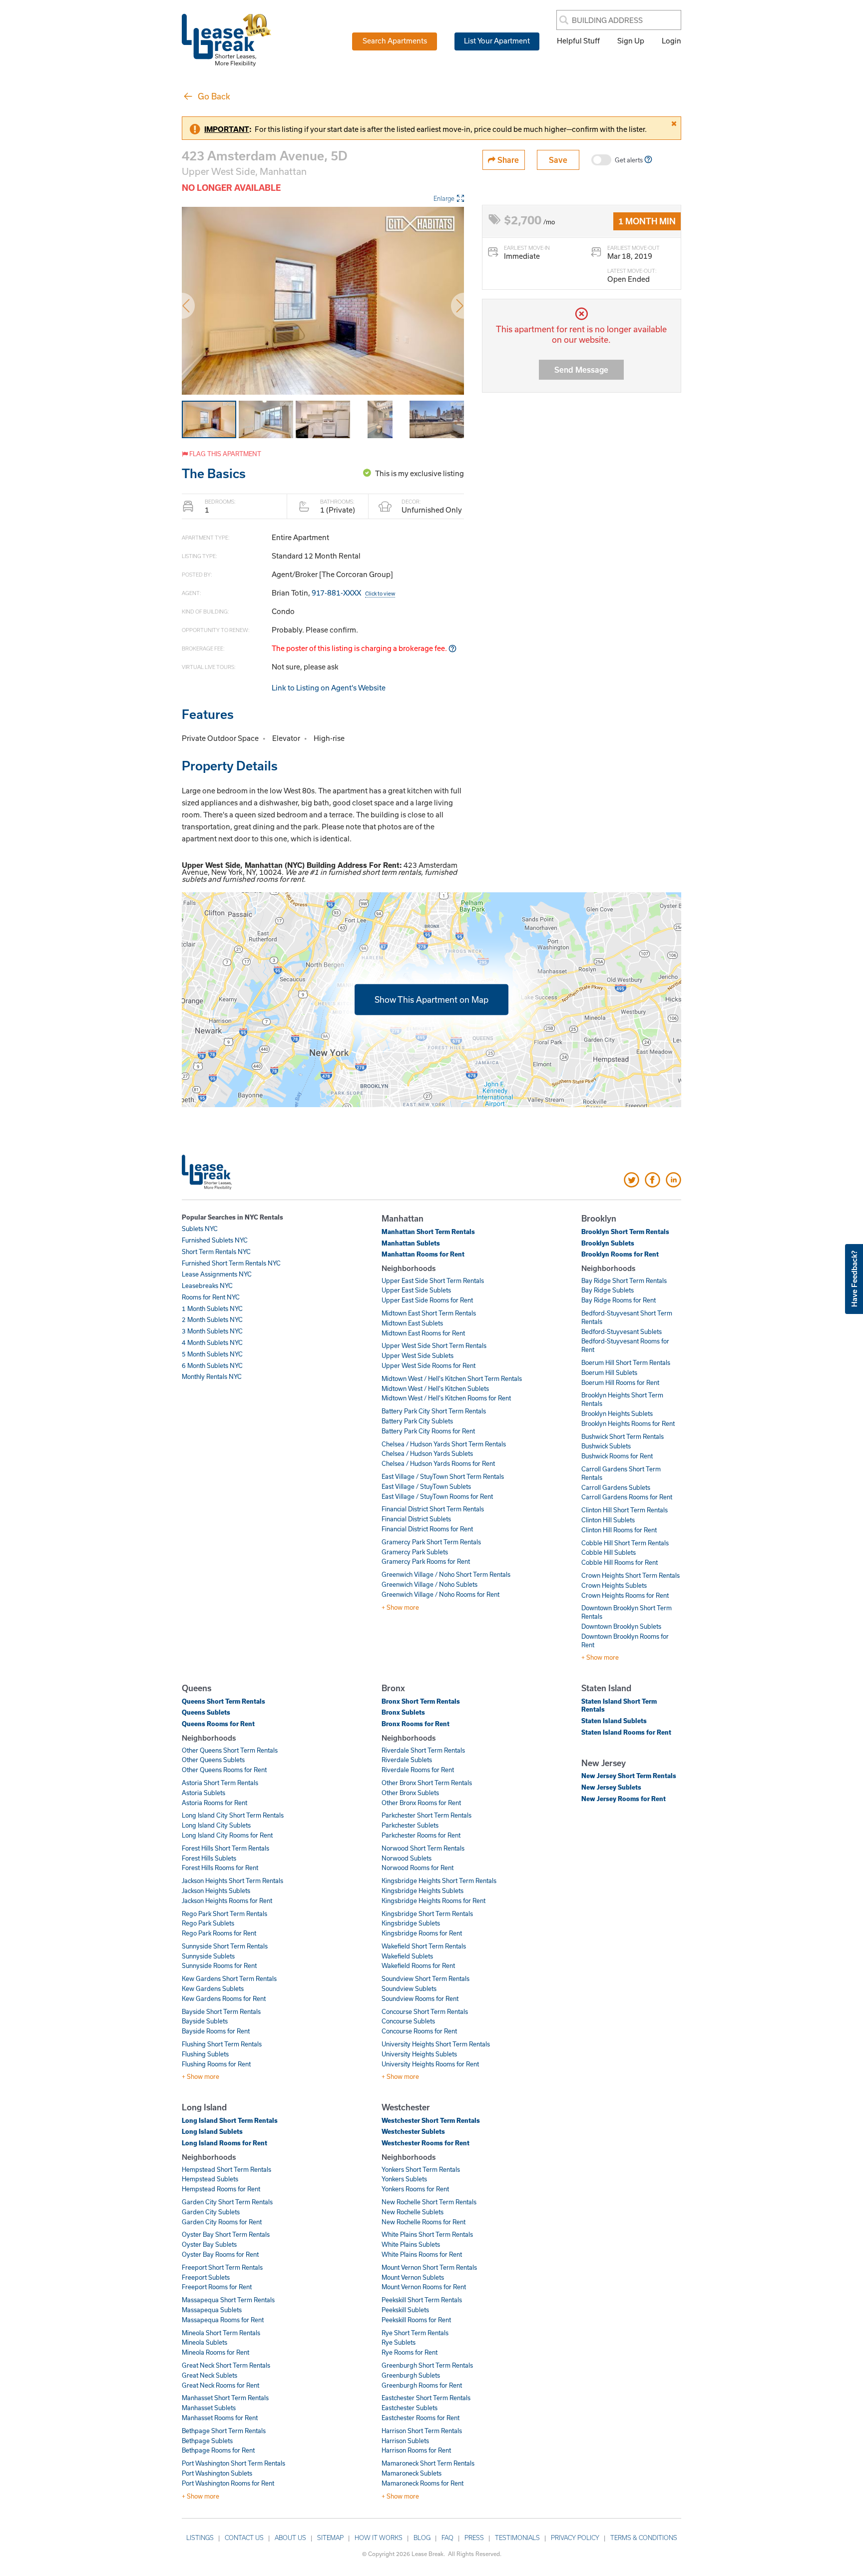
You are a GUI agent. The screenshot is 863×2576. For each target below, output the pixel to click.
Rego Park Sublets (208, 1923)
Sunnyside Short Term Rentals (225, 1946)
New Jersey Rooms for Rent (624, 1799)
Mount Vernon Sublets (413, 2277)
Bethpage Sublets (207, 2441)
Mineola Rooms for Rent (216, 2352)
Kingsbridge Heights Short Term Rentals (439, 1881)
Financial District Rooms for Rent (427, 1529)
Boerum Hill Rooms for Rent (620, 1382)
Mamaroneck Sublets (412, 2473)
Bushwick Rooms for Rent (617, 1456)
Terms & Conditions (644, 2538)
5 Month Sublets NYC (212, 1354)
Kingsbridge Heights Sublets (423, 1891)
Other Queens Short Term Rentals (230, 1750)
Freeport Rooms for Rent (217, 2287)
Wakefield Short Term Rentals (424, 1946)
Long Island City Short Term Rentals (233, 1815)
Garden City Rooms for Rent (222, 2222)
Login (671, 40)
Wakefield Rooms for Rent (418, 1965)
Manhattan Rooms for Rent (423, 1254)
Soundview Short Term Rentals (426, 1978)
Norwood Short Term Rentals (423, 1848)
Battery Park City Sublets (417, 1421)
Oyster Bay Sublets (209, 2244)
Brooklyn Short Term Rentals (625, 1232)
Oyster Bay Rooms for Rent (220, 2254)
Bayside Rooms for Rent (216, 2031)
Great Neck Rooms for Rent (220, 2385)
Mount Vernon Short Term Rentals (429, 2267)
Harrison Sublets (405, 2441)
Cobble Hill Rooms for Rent (620, 1562)
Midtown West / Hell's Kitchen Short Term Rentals (452, 1378)
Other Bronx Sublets (410, 1793)
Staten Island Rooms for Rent (626, 1732)
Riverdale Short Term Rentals (423, 1750)
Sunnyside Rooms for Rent (219, 1965)
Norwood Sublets (407, 1858)
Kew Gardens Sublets (213, 1988)
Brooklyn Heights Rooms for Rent (628, 1423)
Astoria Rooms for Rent (215, 1803)
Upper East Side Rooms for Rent (427, 1300)
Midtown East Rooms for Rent (423, 1333)
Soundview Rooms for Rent (420, 1998)
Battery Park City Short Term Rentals (434, 1411)
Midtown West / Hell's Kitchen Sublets (435, 1388)
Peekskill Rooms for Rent (416, 2320)
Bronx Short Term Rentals (421, 1701)
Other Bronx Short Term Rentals (427, 1783)
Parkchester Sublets (410, 1825)
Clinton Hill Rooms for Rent (619, 1530)
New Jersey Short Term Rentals (629, 1776)
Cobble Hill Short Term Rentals (625, 1543)
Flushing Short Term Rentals (222, 2044)
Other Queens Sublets (213, 1760)
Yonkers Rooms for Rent (415, 2189)
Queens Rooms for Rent (218, 1724)
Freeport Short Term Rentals (222, 2267)
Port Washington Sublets (217, 2473)
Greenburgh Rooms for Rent (422, 2385)
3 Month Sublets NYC (212, 1331)
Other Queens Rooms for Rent (224, 1770)
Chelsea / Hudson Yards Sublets (427, 1453)
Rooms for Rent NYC (211, 1297)
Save (558, 160)
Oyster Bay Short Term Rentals (226, 2234)
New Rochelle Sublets (413, 2212)
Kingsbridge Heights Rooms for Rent (433, 1901)
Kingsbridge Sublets (411, 1923)
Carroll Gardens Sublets (616, 1487)
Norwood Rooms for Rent (418, 1868)
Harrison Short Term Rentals (422, 2431)
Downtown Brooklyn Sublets (621, 1626)
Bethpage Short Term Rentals (224, 2431)
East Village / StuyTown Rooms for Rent (437, 1496)
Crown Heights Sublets (614, 1585)
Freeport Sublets (206, 2277)
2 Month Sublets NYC (212, 1319)
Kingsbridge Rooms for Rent (422, 1933)
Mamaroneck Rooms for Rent (423, 2483)
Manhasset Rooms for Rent (220, 2418)
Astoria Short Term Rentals (220, 1783)
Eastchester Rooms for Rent (421, 2418)
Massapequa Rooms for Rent (223, 2320)
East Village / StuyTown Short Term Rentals (443, 1476)
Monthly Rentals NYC (212, 1376)
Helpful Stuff (578, 40)
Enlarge (444, 198)
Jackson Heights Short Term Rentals (232, 1881)
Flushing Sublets (205, 2054)
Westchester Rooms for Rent (426, 2143)
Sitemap (330, 2538)
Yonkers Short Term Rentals (421, 2169)
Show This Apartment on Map (431, 999)
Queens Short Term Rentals (223, 1701)
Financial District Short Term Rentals (433, 1509)
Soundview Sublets (409, 1988)
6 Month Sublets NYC (212, 1365)
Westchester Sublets (413, 2131)
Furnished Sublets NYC (215, 1240)
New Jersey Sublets (611, 1787)
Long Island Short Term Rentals (230, 2120)
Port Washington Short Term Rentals (233, 2463)
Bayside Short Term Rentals (221, 2011)
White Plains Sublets (411, 2244)
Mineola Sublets (205, 2342)
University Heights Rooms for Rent (430, 2064)
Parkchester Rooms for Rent (421, 1835)
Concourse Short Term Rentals (425, 2011)
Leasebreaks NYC (207, 1286)
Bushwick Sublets (606, 1446)
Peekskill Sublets (405, 2310)
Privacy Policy (575, 2538)
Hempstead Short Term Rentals (226, 2169)
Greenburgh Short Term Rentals (427, 2365)
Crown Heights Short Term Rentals (631, 1575)
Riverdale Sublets (407, 1760)
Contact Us (244, 2538)
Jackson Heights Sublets (216, 1891)
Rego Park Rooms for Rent (219, 1933)
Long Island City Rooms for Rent (227, 1835)
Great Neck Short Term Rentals (226, 2365)
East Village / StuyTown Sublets (426, 1486)
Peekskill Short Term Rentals (422, 2300)
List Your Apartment (497, 40)
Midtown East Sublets (412, 1323)
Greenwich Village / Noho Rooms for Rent (440, 1594)
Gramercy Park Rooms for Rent (426, 1561)
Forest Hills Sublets (209, 1858)
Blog (422, 2538)
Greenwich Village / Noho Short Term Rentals (446, 1574)
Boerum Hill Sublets (609, 1372)
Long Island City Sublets (216, 1825)
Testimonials (517, 2538)
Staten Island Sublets (614, 1721)
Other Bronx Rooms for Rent (421, 1803)
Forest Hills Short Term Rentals (225, 1848)
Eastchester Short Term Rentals (426, 2398)
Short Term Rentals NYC (216, 1252)
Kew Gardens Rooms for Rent (224, 1998)
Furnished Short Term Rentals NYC (231, 1263)
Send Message (581, 369)
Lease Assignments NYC (217, 1274)
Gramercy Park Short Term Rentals (431, 1542)
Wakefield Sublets (407, 1956)
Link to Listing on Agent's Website (329, 687)
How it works (379, 2538)
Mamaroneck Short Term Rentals (428, 2463)
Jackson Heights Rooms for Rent (227, 1901)
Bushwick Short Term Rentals (623, 1436)
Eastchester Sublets (410, 2408)
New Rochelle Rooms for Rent (424, 2222)
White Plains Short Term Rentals (427, 2234)
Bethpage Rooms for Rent (218, 2450)
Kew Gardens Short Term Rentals (229, 1978)
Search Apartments (395, 40)
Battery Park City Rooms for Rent (428, 1431)
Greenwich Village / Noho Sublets (430, 1584)
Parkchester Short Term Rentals (427, 1815)
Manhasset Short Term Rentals (225, 2398)
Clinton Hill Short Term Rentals (625, 1510)
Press (474, 2538)
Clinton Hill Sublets (608, 1520)
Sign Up (631, 40)
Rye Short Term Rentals (415, 2333)
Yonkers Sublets (404, 2179)
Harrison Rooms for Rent (416, 2450)
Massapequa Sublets (212, 2310)
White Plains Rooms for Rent (422, 2254)
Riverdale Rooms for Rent (418, 1770)
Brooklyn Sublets (608, 1243)
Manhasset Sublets (209, 2408)
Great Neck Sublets (210, 2375)
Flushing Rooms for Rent (216, 2064)
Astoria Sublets (204, 1793)
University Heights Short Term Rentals (436, 2044)
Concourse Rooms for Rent (419, 2031)
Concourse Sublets (408, 2021)
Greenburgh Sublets (411, 2375)
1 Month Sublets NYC (212, 1308)
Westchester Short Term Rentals (431, 2120)
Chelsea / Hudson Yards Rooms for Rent (438, 1463)
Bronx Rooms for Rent (416, 1724)
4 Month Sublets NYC (212, 1342)
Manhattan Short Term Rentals (428, 1232)
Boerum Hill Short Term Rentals (626, 1362)
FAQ (447, 2538)
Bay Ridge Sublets (608, 1290)
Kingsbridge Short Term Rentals (427, 1914)
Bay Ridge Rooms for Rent (619, 1300)
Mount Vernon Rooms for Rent (424, 2287)
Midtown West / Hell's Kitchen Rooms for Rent (446, 1398)
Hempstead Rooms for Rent (221, 2189)
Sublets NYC (200, 1229)
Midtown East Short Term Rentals (429, 1313)
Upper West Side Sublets (418, 1355)
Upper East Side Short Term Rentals (433, 1281)
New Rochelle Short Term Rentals (429, 2202)
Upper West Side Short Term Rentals (434, 1345)
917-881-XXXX (353, 593)
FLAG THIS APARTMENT (224, 454)
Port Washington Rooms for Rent (228, 2483)
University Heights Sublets (419, 2054)
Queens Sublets (206, 1712)
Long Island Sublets (212, 2131)
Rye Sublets (399, 2342)
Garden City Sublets (211, 2212)
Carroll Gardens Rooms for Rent (627, 1497)
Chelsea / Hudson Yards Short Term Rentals (444, 1444)
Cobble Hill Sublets (609, 1552)
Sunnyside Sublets (208, 1956)
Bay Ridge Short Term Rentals (624, 1281)
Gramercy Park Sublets (415, 1552)
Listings (200, 2538)
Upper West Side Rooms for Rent (429, 1365)
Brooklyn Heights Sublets (617, 1413)
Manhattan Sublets (411, 1243)
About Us (290, 2538)
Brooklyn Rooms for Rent (620, 1254)
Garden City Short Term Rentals (227, 2202)
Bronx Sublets (403, 1712)
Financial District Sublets (416, 1519)
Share (507, 160)
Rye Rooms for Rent (410, 2352)
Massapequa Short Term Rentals (228, 2300)
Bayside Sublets (205, 2021)
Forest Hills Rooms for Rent (220, 1868)
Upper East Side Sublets (416, 1290)
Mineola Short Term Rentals (221, 2333)
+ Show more (400, 1607)
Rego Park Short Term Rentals (224, 1914)
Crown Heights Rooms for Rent (625, 1595)
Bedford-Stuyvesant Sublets (622, 1331)
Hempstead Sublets (210, 2179)
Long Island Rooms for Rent (224, 2143)
